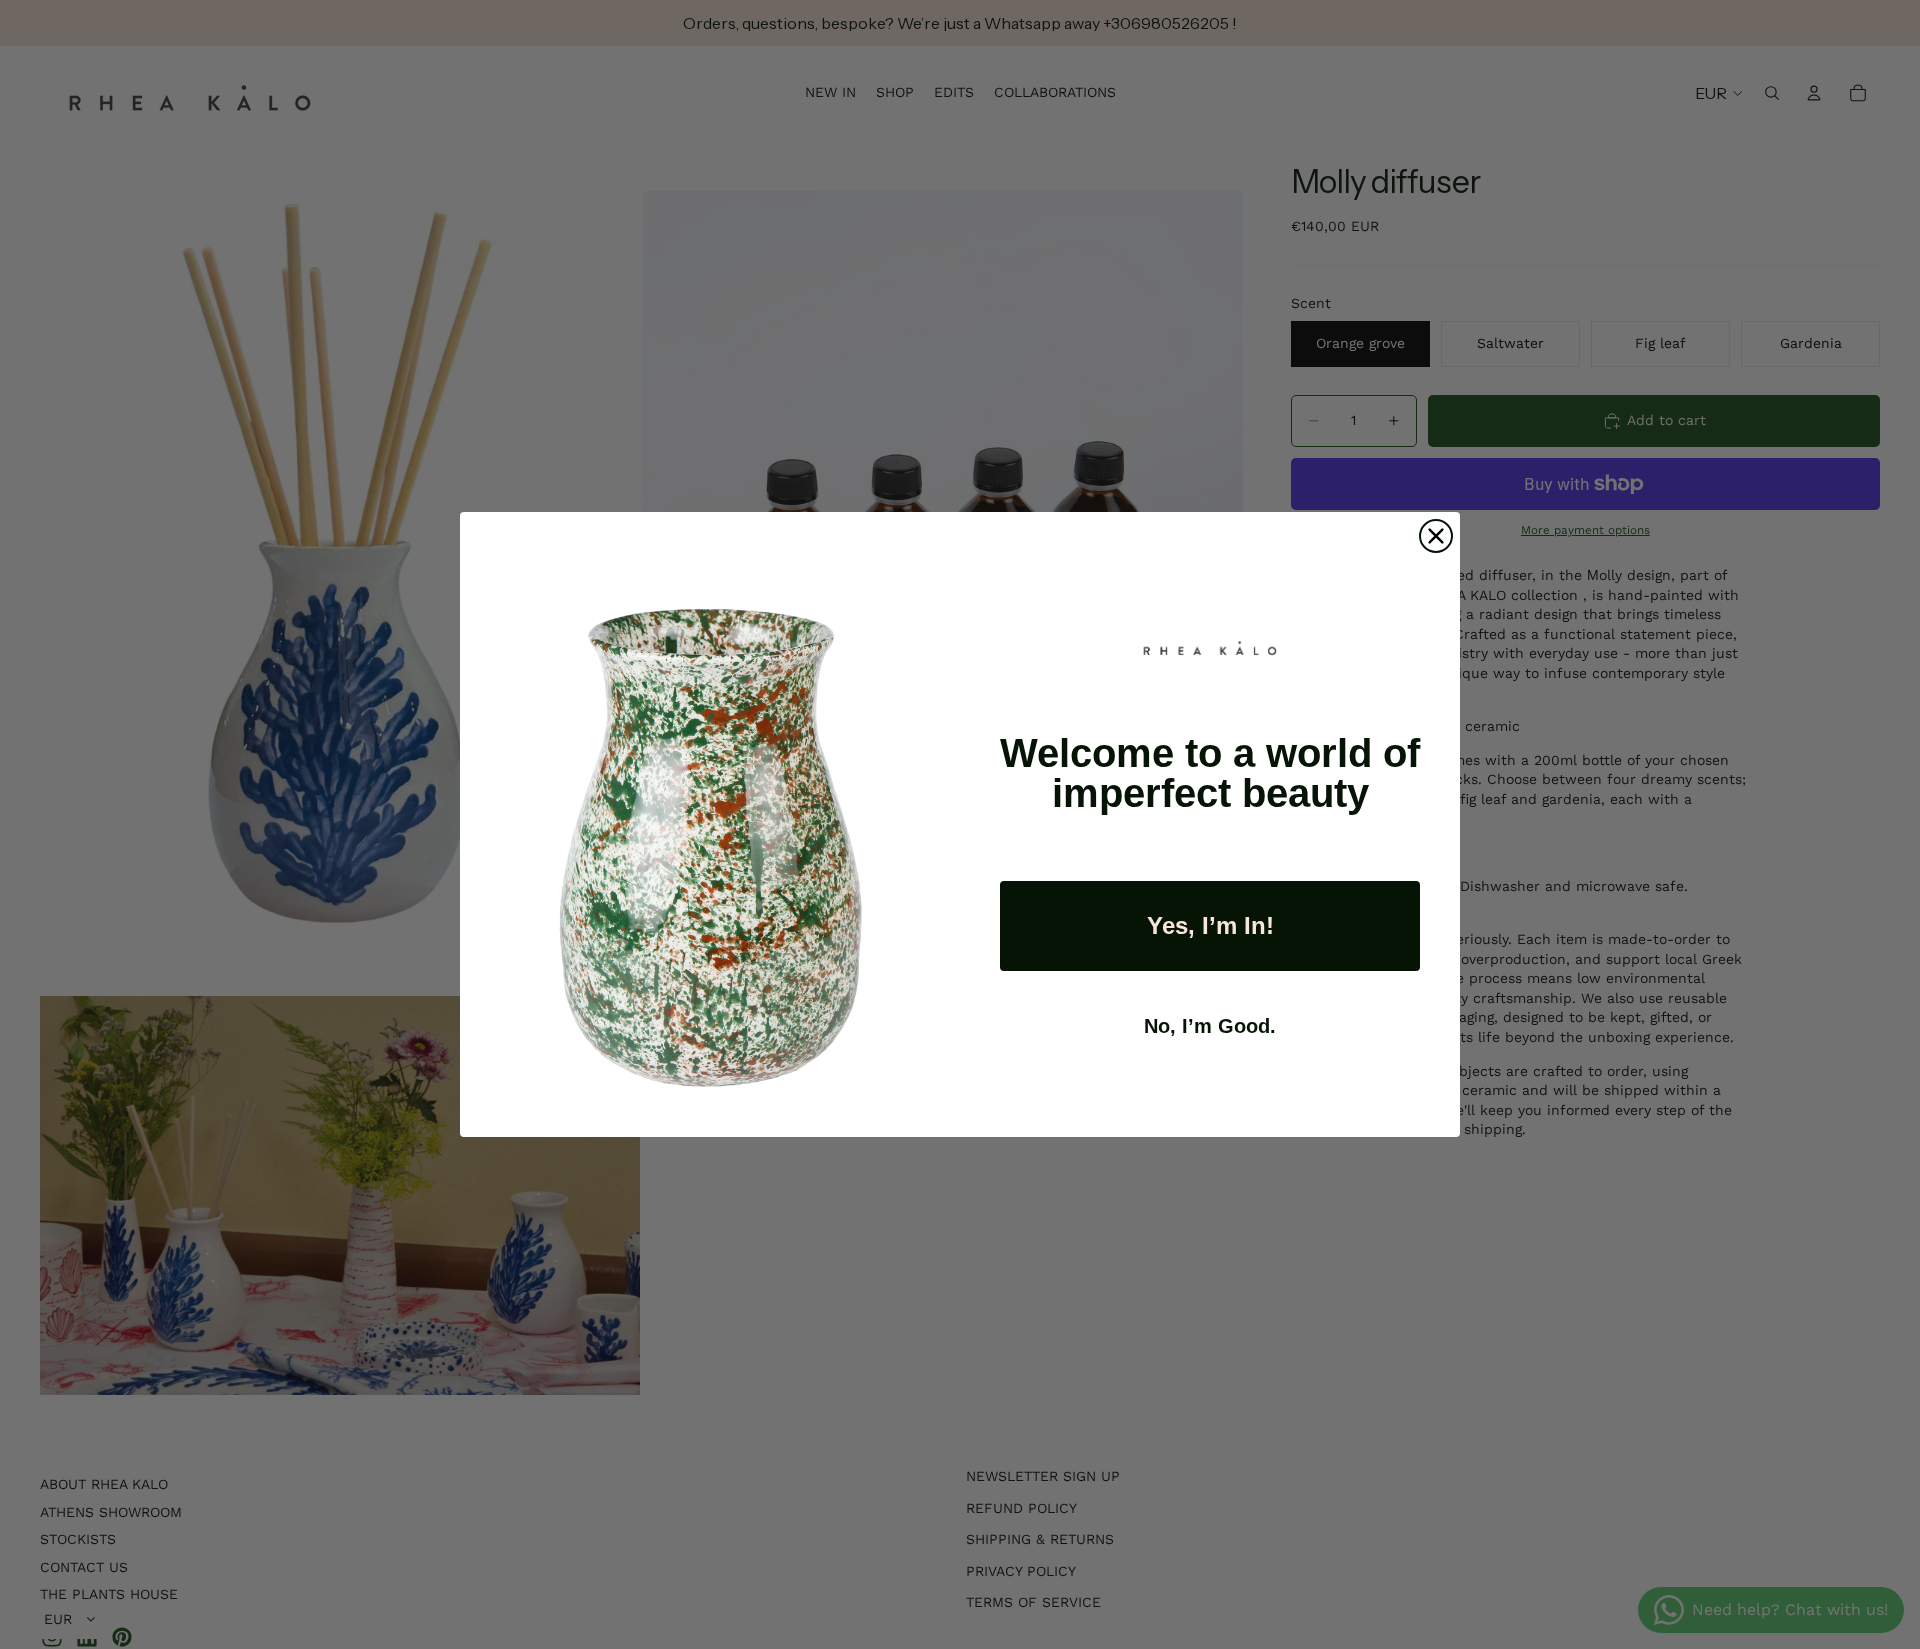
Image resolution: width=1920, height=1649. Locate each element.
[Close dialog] (1436, 536)
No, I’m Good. (1210, 1026)
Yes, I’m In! (1210, 925)
